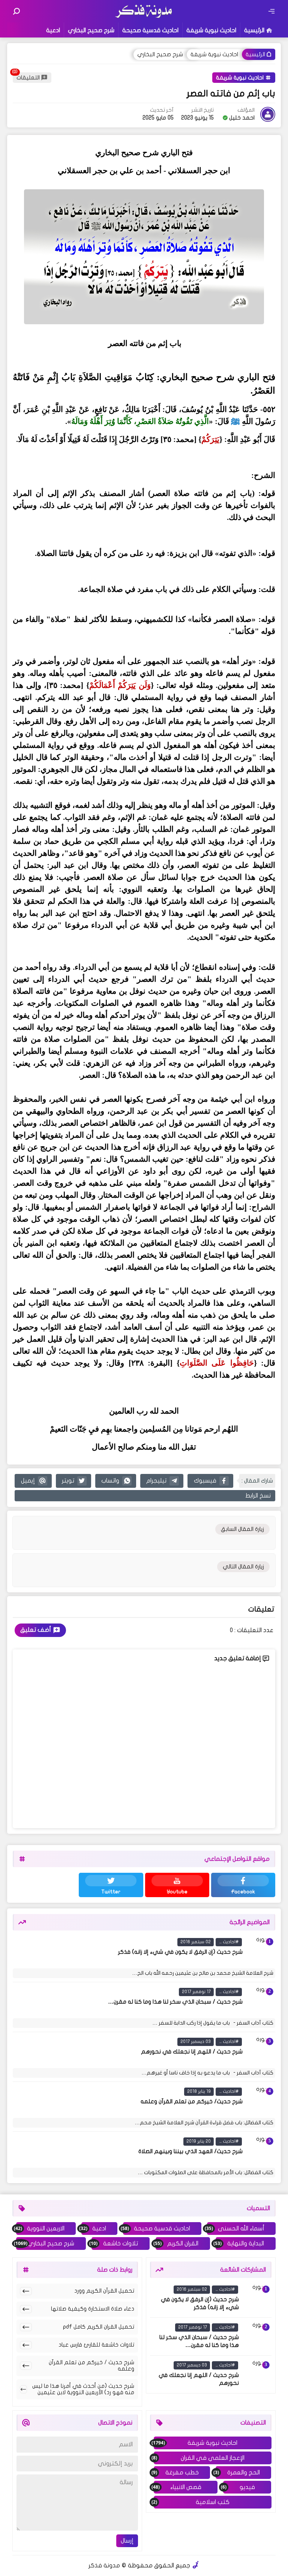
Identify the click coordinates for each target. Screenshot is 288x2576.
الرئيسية (254, 30)
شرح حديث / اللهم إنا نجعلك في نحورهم (192, 2052)
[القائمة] (271, 11)
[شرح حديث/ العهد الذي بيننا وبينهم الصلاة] (260, 2151)
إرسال (127, 2541)
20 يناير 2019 (199, 2141)
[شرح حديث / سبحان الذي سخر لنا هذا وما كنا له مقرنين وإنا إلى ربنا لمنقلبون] (260, 2001)
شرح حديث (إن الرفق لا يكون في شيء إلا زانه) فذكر (180, 1952)
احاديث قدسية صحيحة (150, 30)
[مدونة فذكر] (144, 17)
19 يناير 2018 (199, 2091)
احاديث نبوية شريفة (211, 30)
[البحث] (16, 11)
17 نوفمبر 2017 (196, 1992)
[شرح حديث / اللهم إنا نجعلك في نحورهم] (260, 2051)
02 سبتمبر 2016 (196, 1942)
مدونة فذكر (104, 2566)
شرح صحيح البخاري (91, 30)
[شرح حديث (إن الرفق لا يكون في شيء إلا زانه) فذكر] (260, 1951)
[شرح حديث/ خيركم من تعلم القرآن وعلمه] (260, 2101)
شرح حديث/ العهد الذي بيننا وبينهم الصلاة (190, 2151)
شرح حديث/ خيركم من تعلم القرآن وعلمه (192, 2101)
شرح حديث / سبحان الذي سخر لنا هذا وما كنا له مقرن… (175, 2002)
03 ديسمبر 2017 (196, 2041)
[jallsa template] (196, 2566)
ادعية (53, 30)
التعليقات (28, 78)
